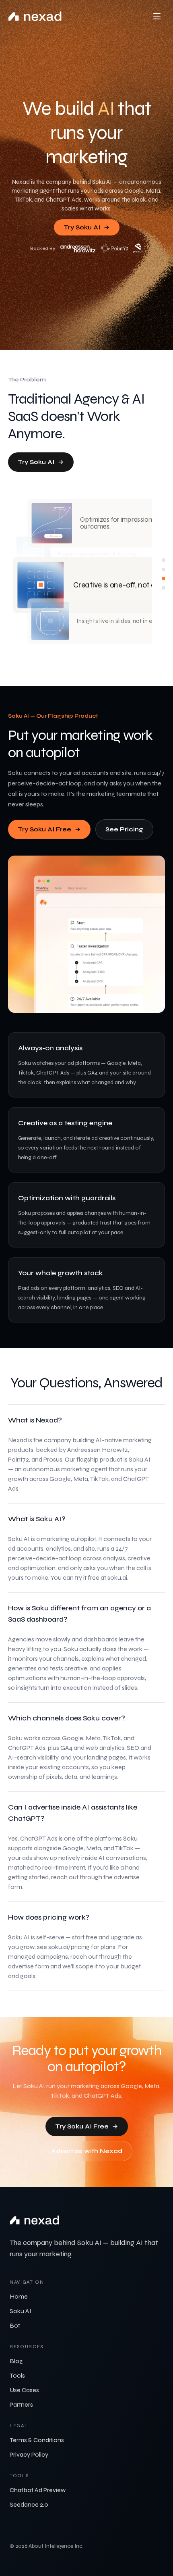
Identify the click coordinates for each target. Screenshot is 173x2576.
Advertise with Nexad (87, 2151)
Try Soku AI (82, 227)
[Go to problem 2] (163, 569)
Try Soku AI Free (44, 829)
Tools (17, 2375)
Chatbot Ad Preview (38, 2490)
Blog (16, 2361)
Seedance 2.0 (29, 2504)
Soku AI (21, 2311)
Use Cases (24, 2390)
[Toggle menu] (157, 16)
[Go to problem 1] (163, 560)
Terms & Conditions (37, 2440)
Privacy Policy (29, 2454)
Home (19, 2296)
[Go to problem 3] (163, 579)
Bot (15, 2325)
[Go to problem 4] (163, 588)
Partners (21, 2404)
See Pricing (124, 829)
